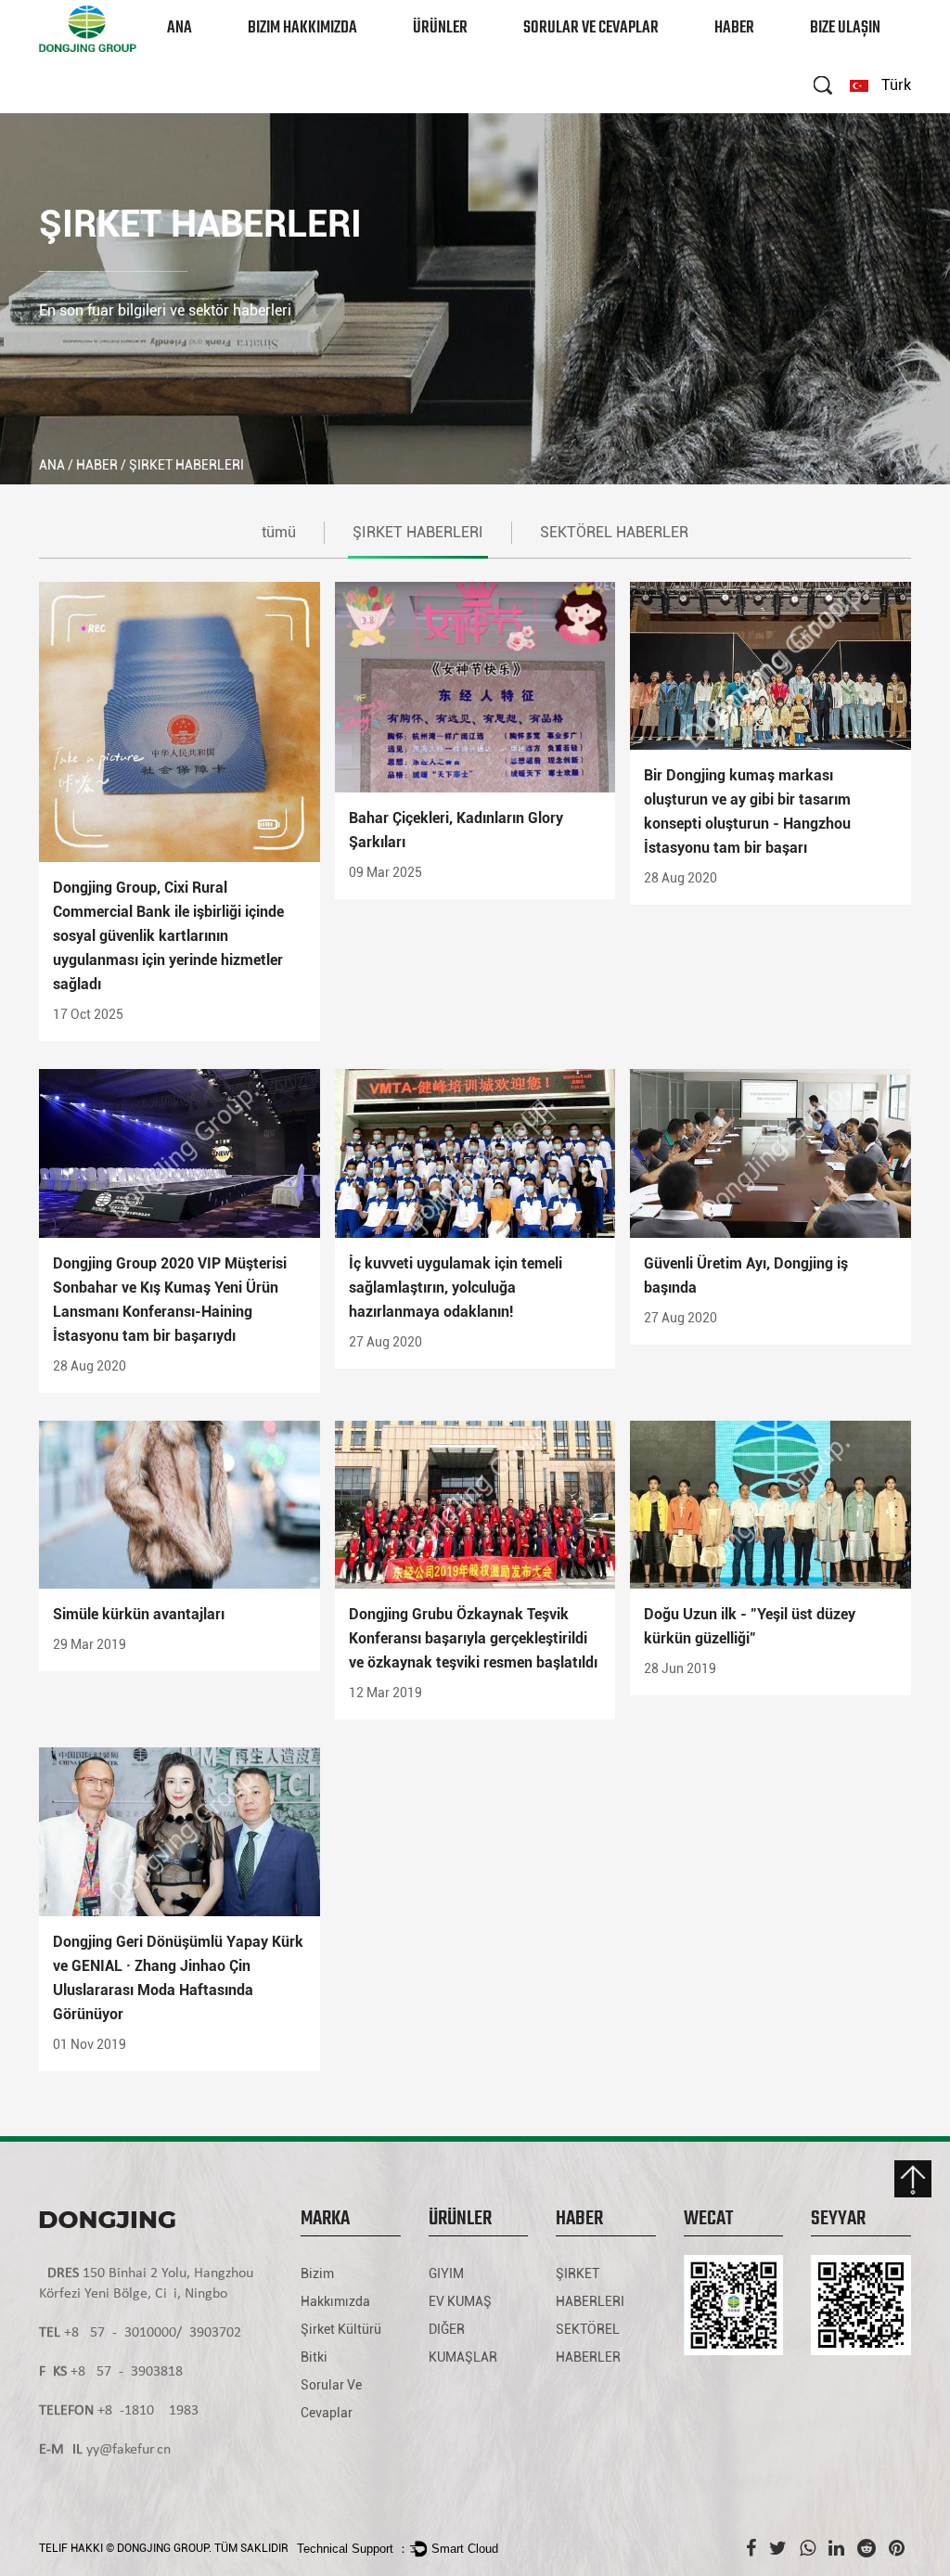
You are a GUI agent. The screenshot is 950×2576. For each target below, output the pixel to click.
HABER (734, 28)
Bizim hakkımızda (302, 28)
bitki (314, 2357)
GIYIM (432, 55)
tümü (279, 532)
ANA (180, 28)
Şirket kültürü (341, 2329)
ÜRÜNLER (440, 28)
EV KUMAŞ (460, 2301)
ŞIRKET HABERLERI (763, 55)
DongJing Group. (164, 2548)
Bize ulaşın (845, 28)
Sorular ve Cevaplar (591, 28)
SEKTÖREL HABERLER (614, 532)
